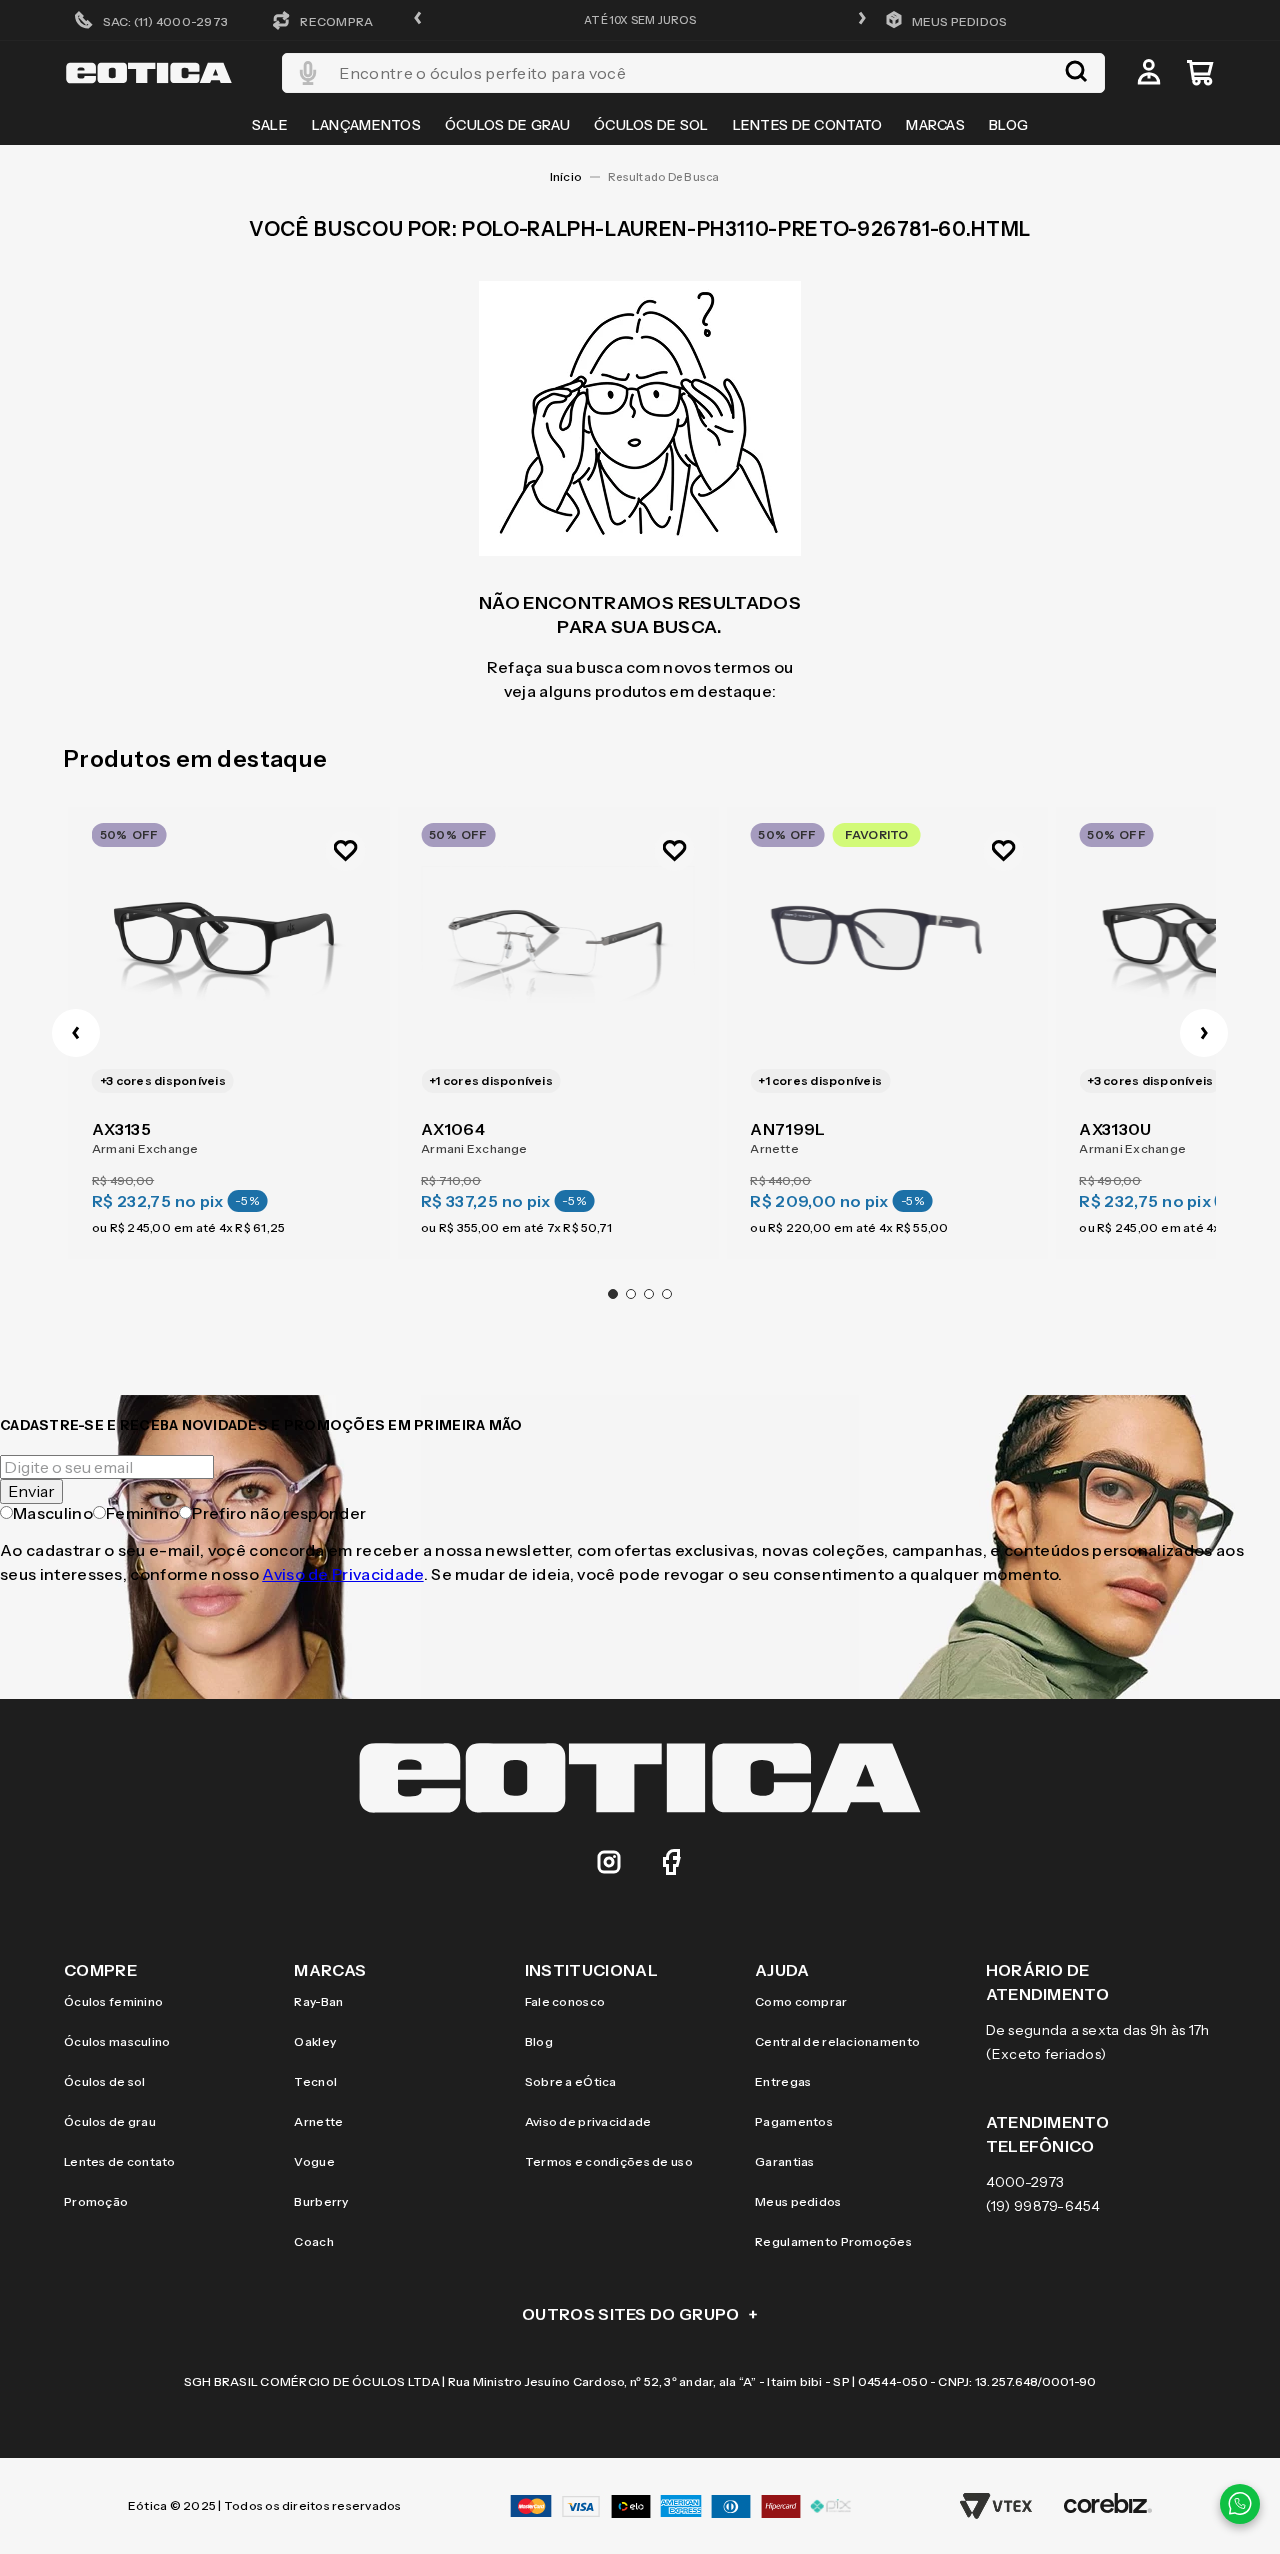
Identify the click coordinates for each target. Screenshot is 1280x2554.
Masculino (53, 1513)
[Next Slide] (1204, 1033)
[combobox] (693, 73)
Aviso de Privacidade (342, 1574)
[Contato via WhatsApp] (1240, 2504)
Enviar (31, 1491)
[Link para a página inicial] (566, 177)
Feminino (143, 1513)
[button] (418, 19)
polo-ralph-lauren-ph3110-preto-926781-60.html (669, 177)
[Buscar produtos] (1076, 73)
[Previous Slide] (76, 1033)
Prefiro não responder (279, 1513)
